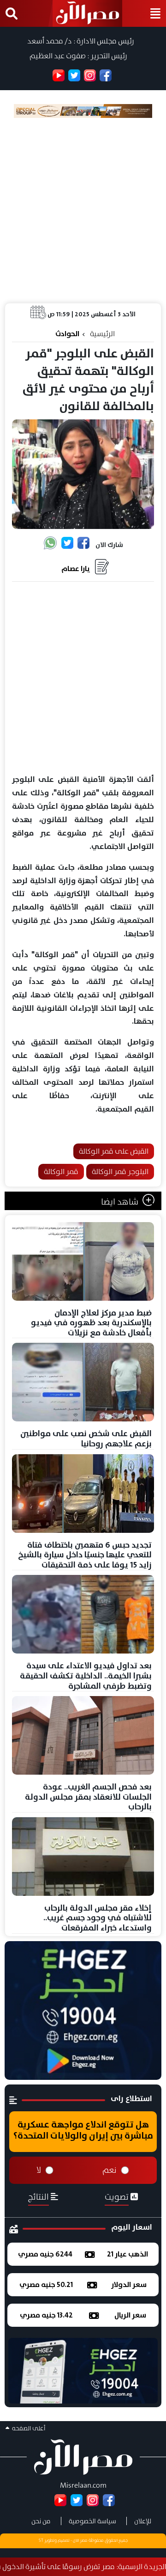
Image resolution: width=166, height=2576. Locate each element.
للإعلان (143, 2521)
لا (39, 2170)
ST (41, 2540)
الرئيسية (102, 334)
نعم (110, 2170)
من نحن (41, 2521)
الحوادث (67, 334)
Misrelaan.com (83, 2485)
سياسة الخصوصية (92, 2521)
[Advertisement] (83, 210)
